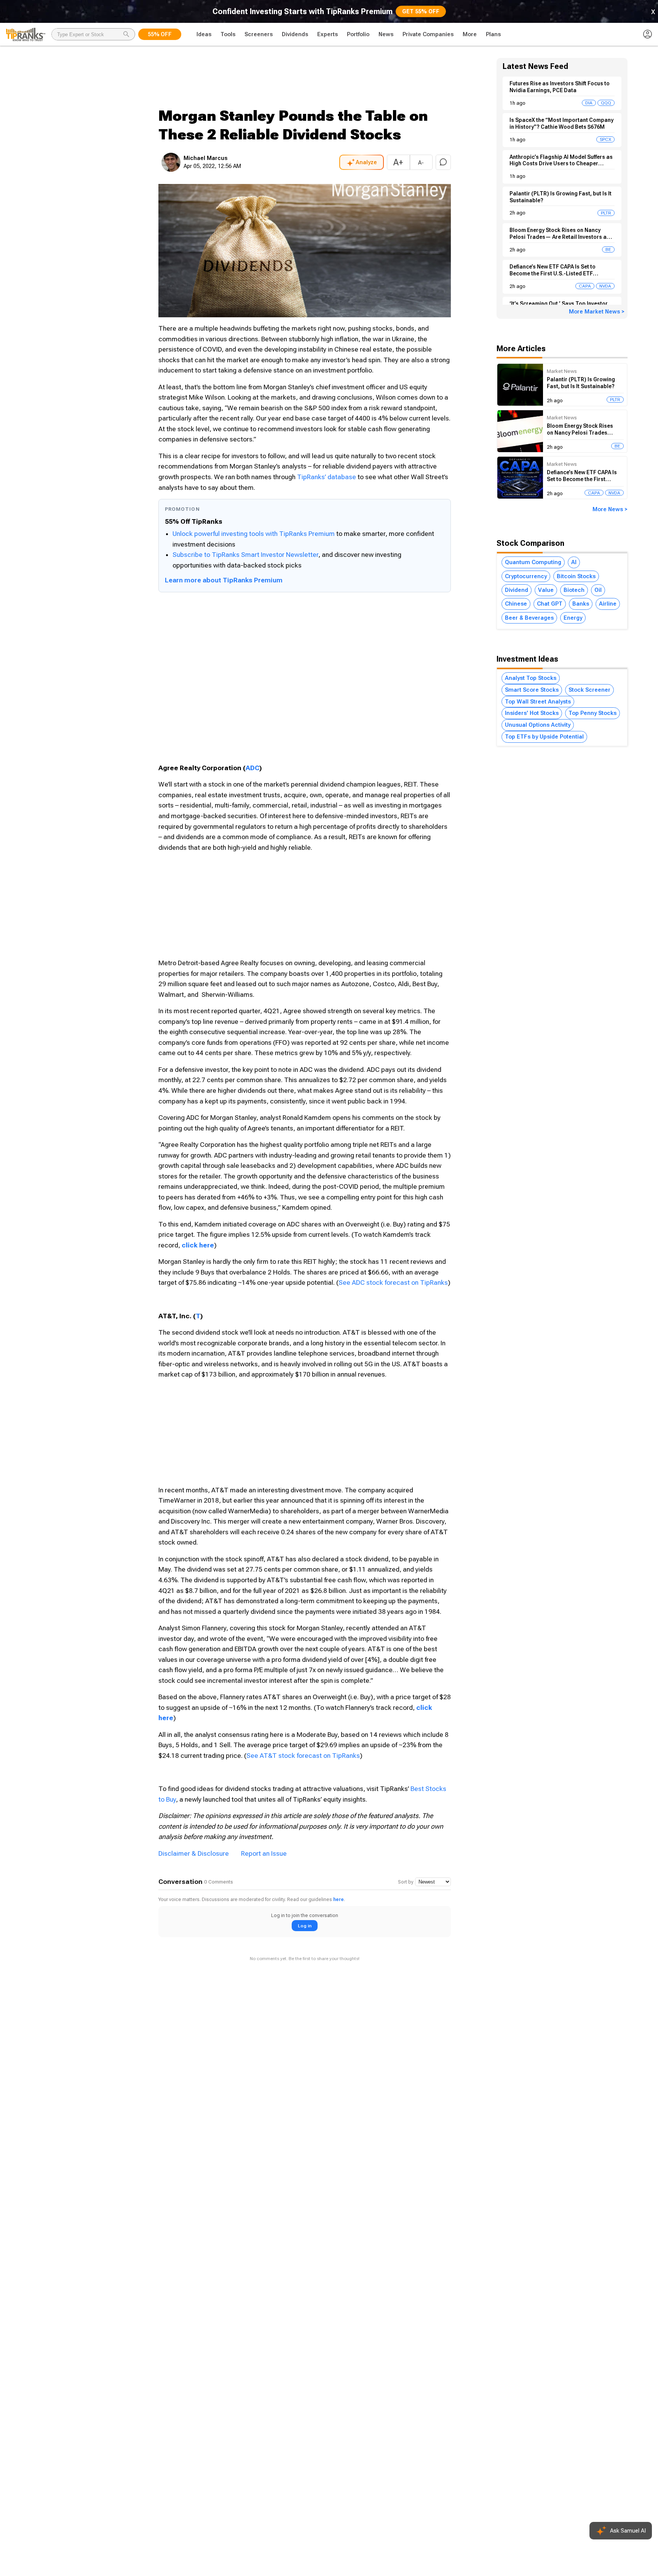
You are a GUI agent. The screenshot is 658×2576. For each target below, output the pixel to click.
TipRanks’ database (327, 477)
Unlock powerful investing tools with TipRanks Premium (254, 534)
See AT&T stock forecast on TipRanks (303, 1756)
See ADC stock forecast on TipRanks (393, 1282)
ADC (252, 768)
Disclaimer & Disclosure (194, 1853)
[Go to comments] (443, 162)
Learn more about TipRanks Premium (224, 580)
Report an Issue (264, 1853)
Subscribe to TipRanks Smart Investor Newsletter (245, 555)
